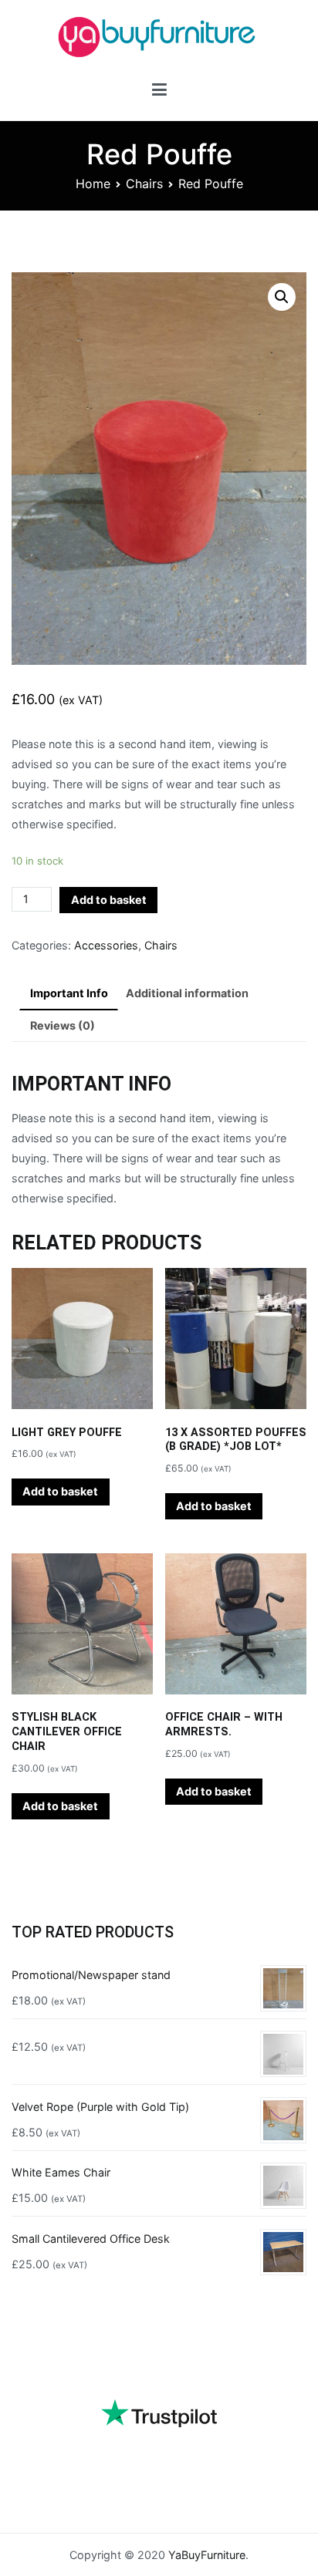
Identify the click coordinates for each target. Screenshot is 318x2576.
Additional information (187, 993)
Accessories (106, 945)
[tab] (69, 994)
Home (93, 184)
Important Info (69, 993)
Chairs (144, 184)
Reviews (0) (63, 1025)
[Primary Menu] (159, 92)
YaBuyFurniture (207, 2555)
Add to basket (109, 900)
